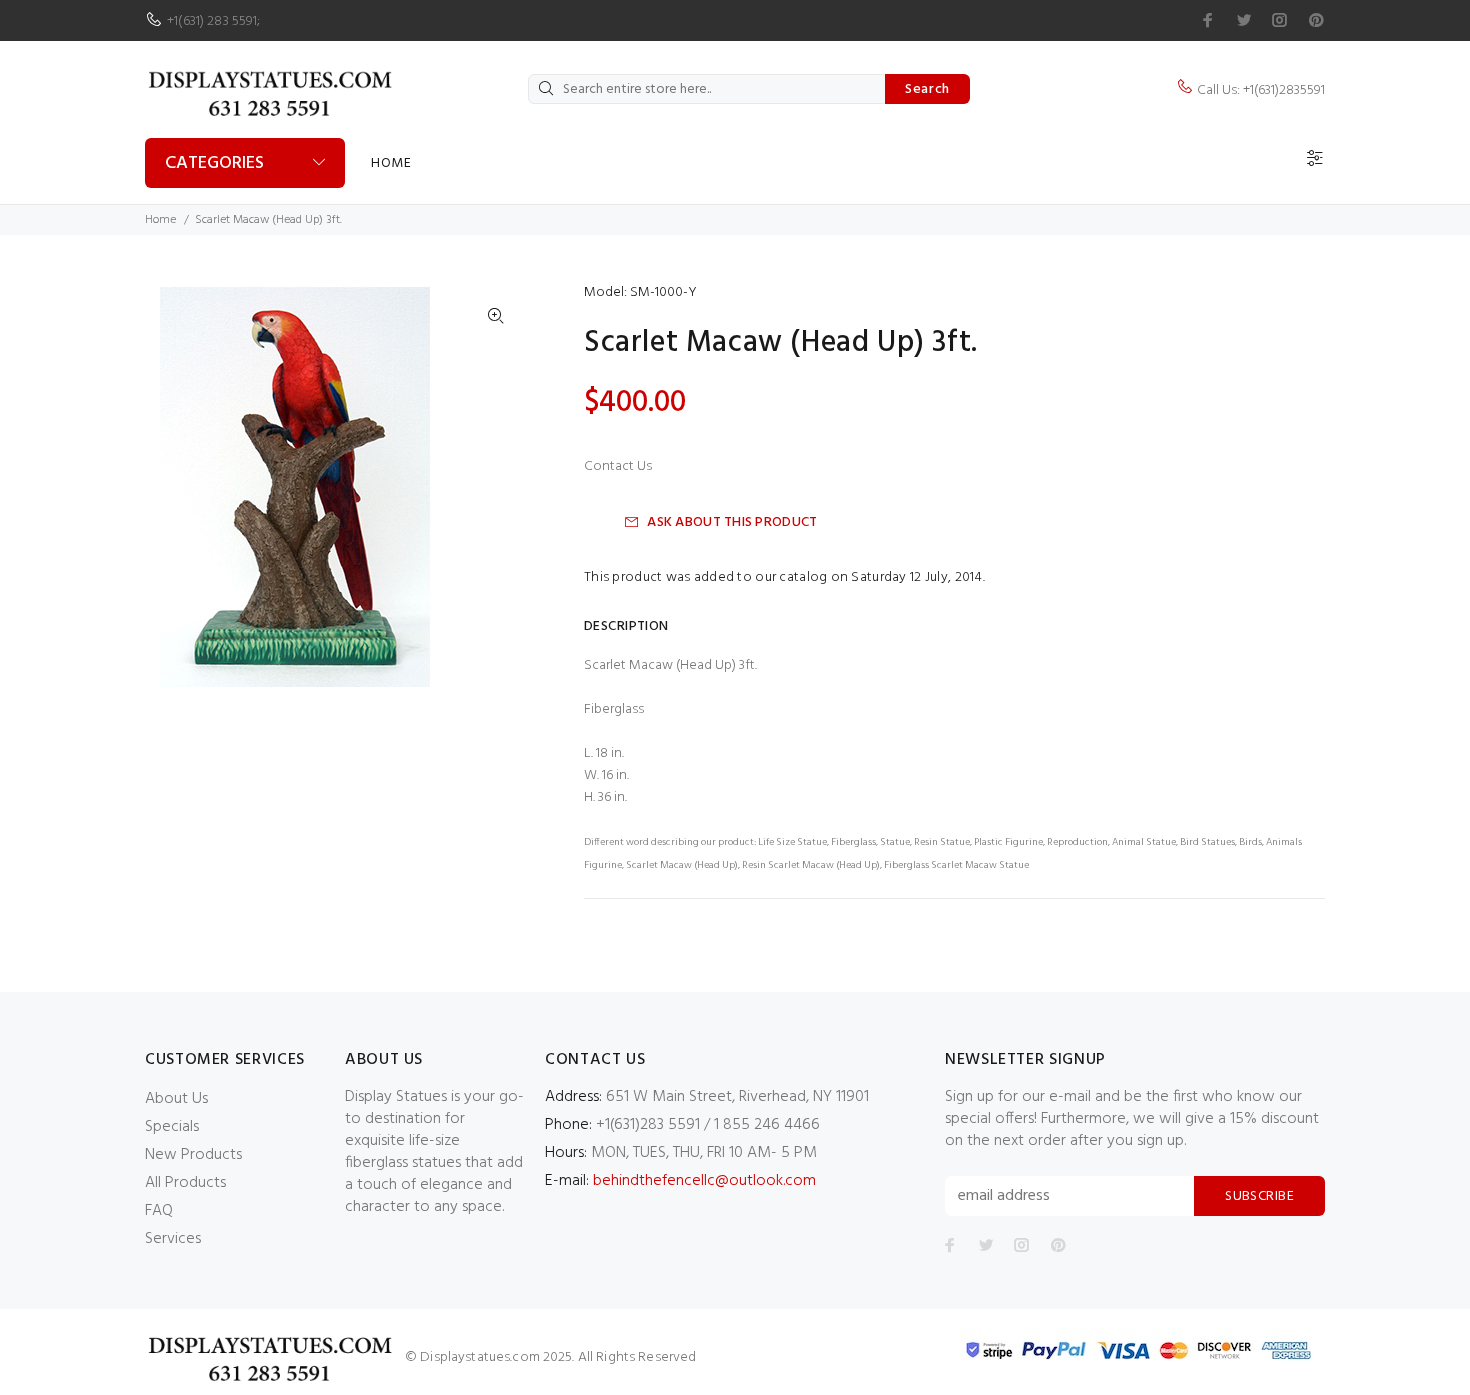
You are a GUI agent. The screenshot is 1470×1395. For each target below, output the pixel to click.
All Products (185, 1183)
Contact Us (618, 467)
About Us (176, 1099)
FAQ (159, 1211)
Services (173, 1239)
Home (391, 163)
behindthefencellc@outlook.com (704, 1181)
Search (927, 89)
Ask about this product (732, 522)
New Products (193, 1155)
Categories (214, 163)
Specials (172, 1127)
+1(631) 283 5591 (212, 21)
